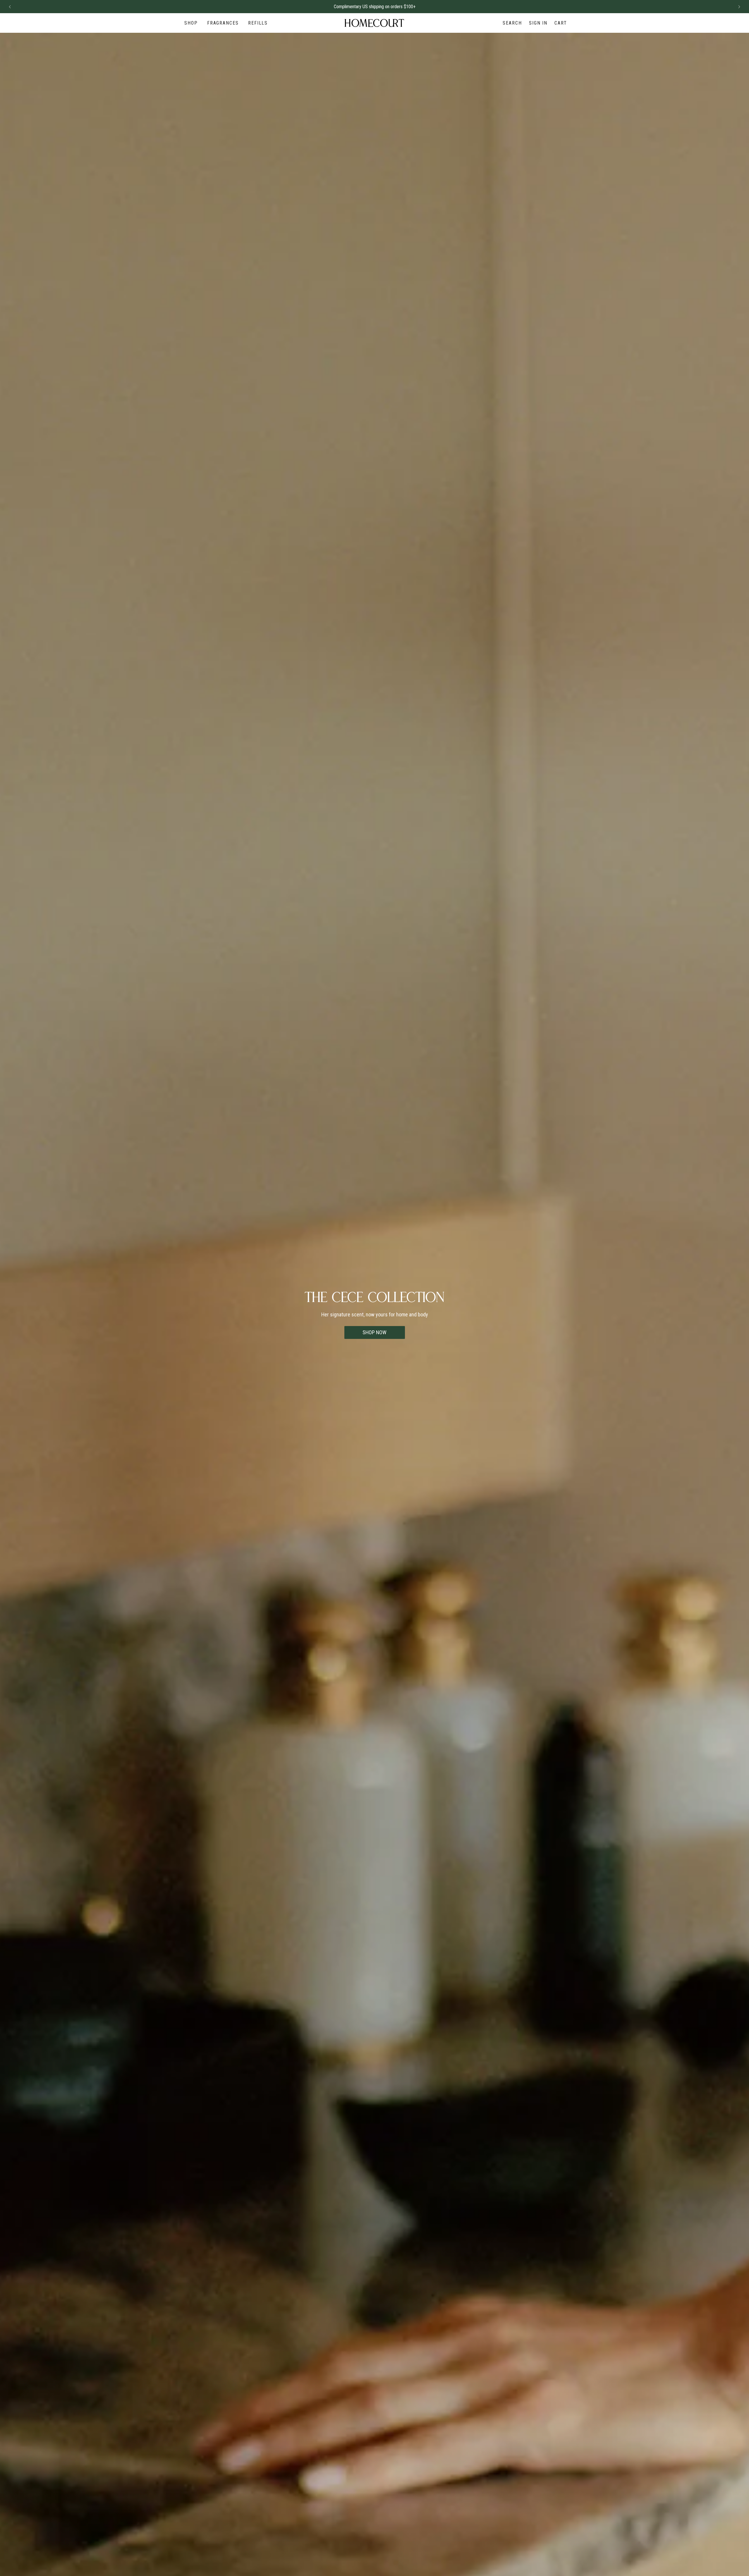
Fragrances (223, 23)
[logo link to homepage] (374, 23)
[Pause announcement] (729, 7)
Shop (191, 23)
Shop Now (374, 1332)
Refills (258, 23)
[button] (10, 7)
